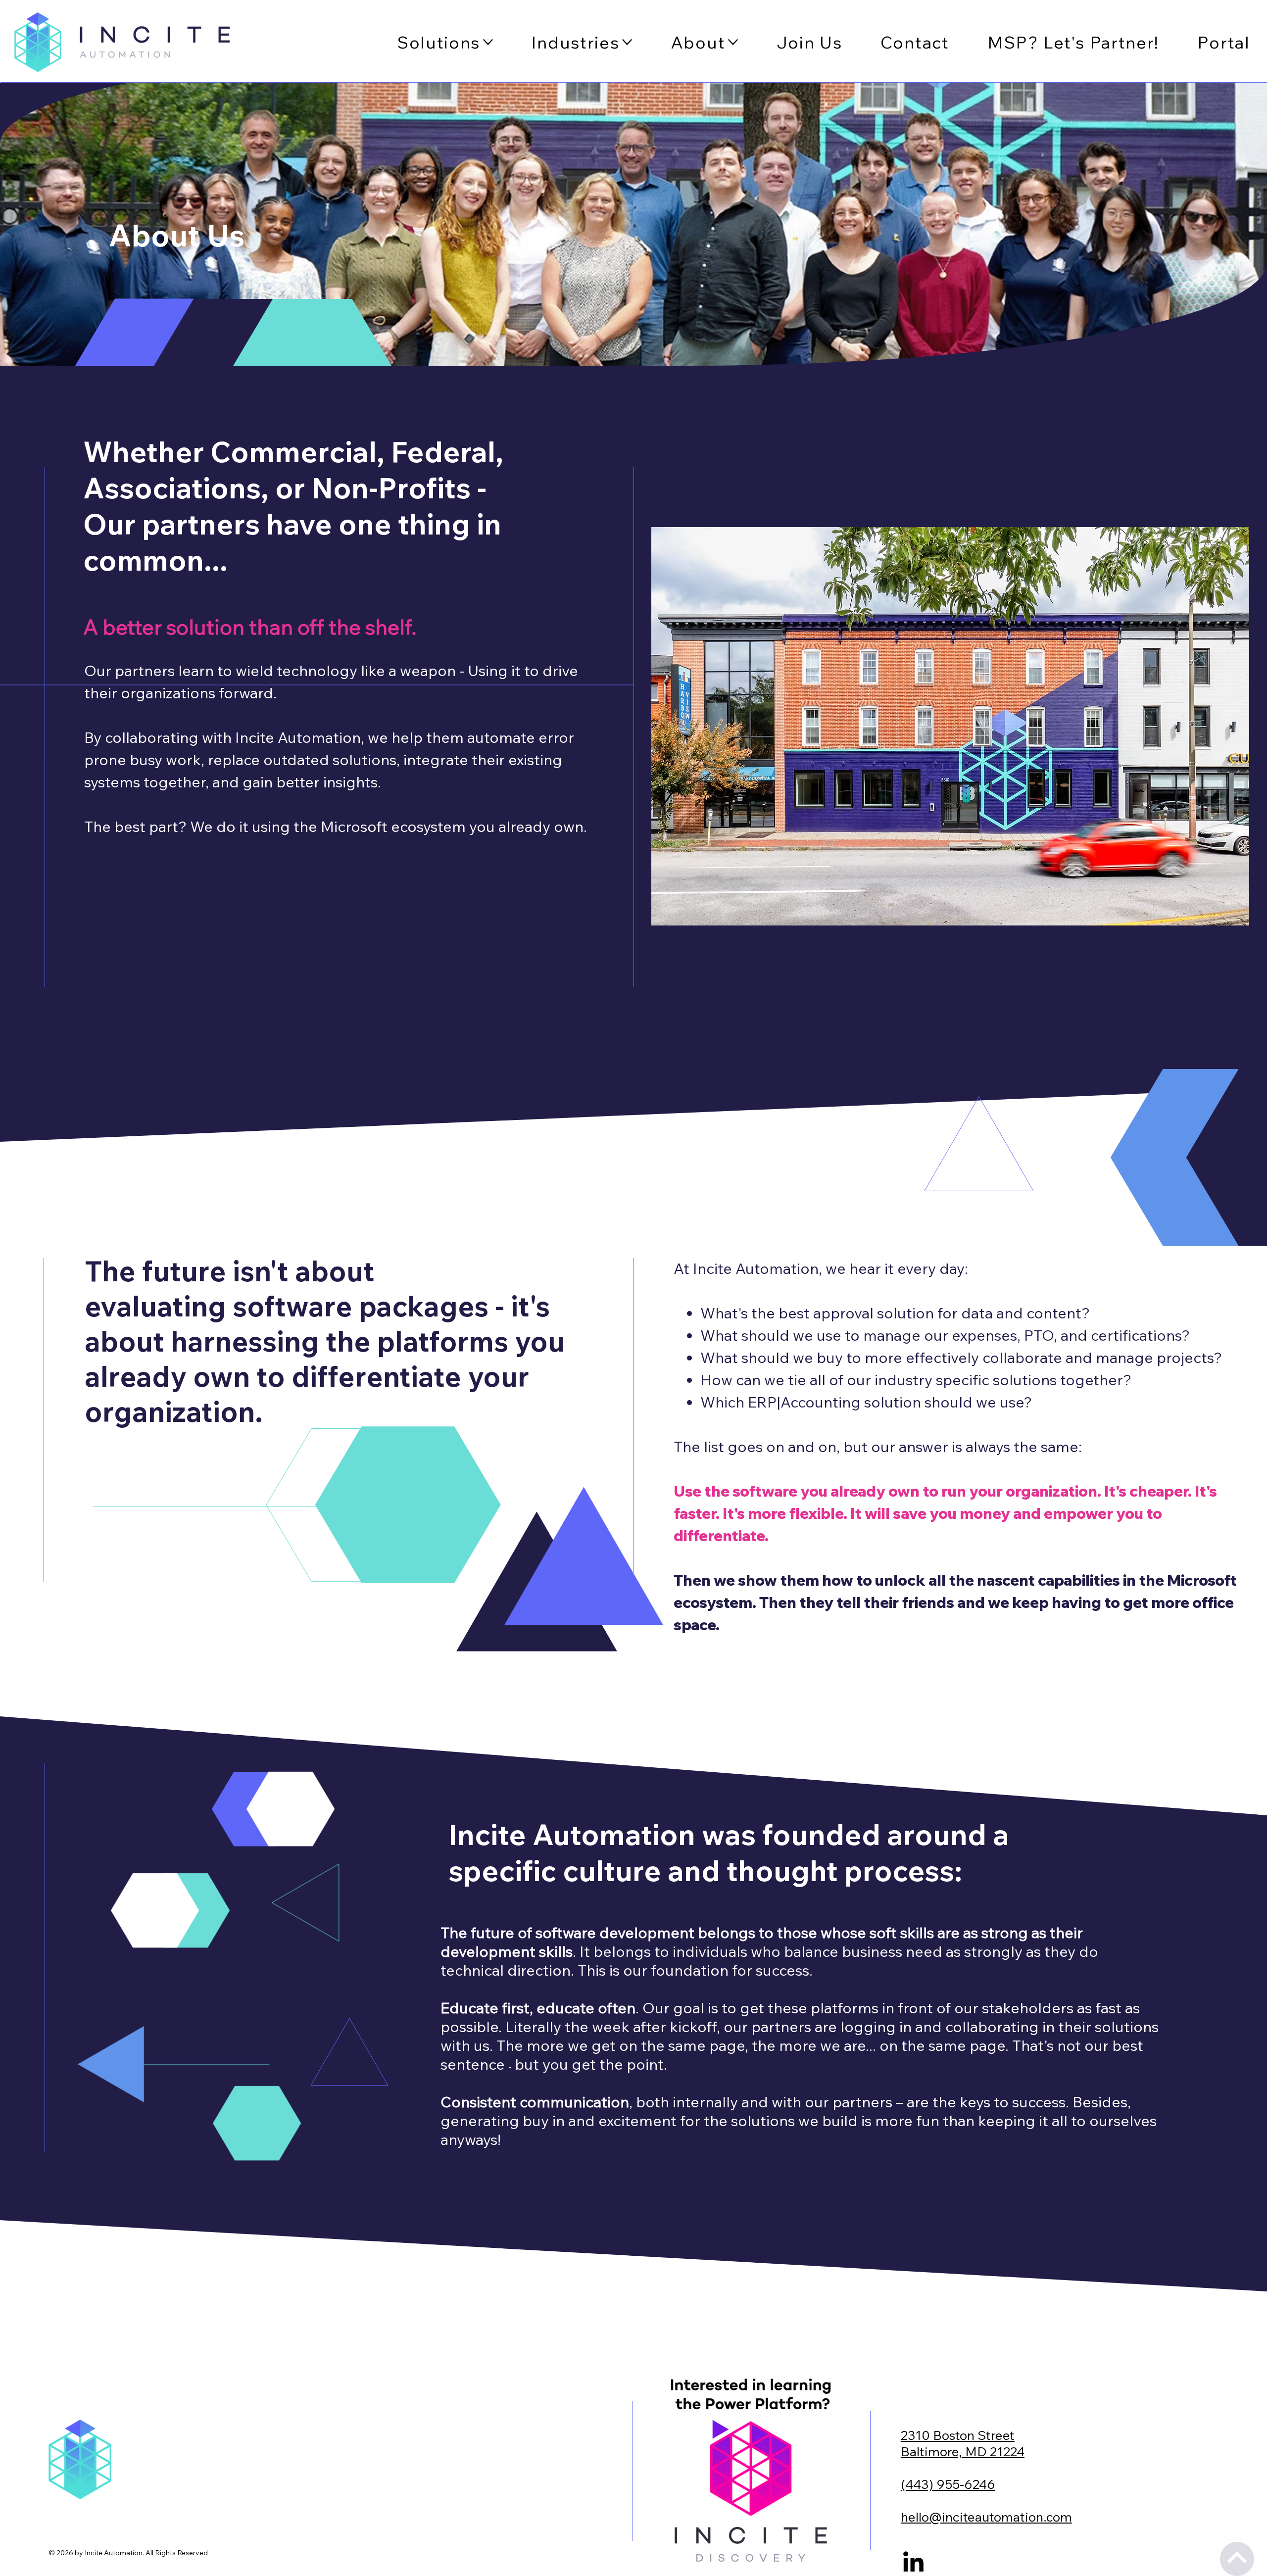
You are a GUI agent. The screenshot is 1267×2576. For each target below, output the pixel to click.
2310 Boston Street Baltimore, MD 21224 (963, 2443)
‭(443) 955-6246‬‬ (948, 2484)
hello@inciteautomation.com (986, 2517)
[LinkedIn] (913, 2563)
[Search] (132, 42)
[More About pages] (733, 42)
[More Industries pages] (627, 42)
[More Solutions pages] (488, 42)
